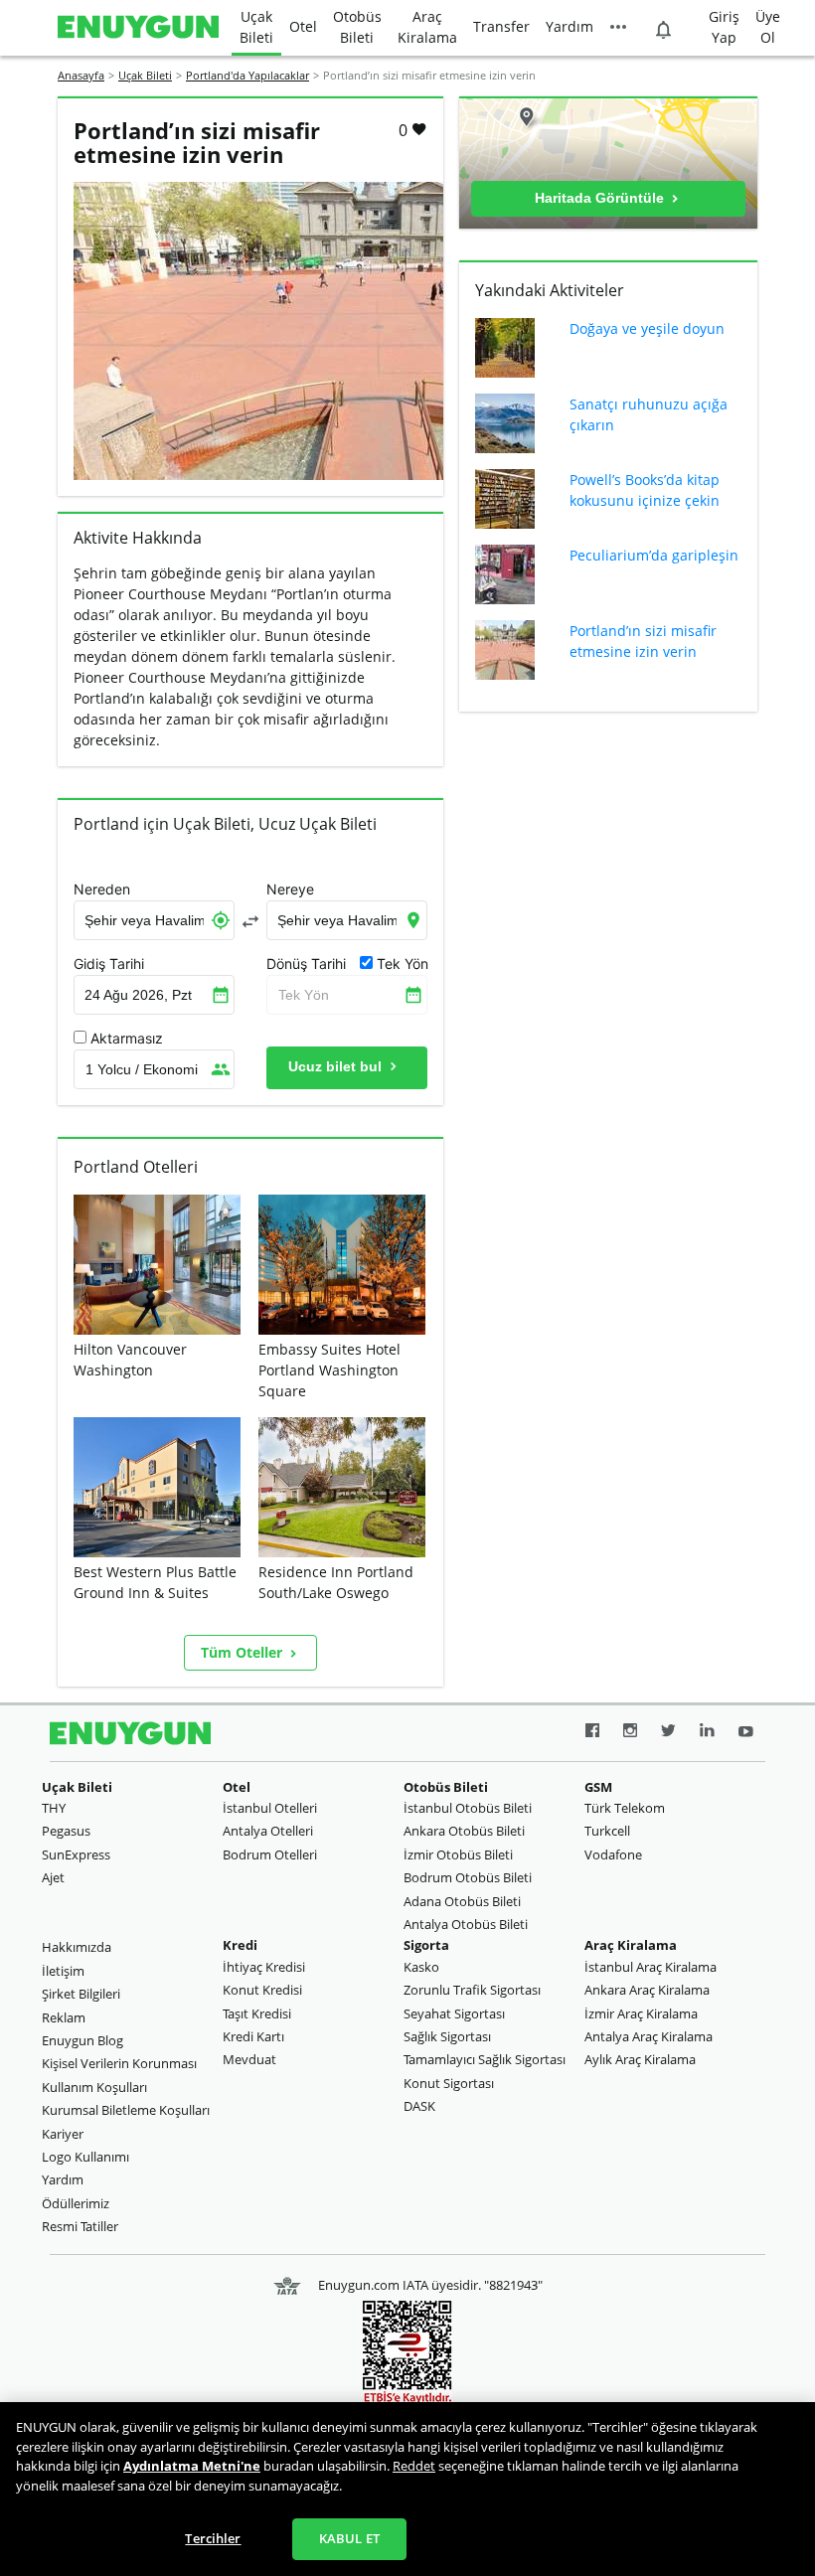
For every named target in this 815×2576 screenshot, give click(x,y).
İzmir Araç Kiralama (641, 2013)
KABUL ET (349, 2538)
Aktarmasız (127, 1039)
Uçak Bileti (256, 27)
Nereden (102, 889)
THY (54, 1808)
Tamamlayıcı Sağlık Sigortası (485, 2059)
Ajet (53, 1877)
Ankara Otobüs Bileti (464, 1831)
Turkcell (607, 1831)
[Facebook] (592, 1733)
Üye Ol (768, 27)
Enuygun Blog (82, 2040)
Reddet (414, 2466)
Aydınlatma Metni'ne (192, 2466)
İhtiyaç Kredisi (264, 1967)
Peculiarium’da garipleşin (654, 555)
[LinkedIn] (707, 1733)
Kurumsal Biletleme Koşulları (126, 2110)
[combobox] (154, 920)
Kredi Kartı (253, 2036)
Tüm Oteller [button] (244, 1652)
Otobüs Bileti (357, 27)
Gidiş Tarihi (109, 964)
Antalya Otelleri (268, 1831)
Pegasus (66, 1831)
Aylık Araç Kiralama (640, 2059)
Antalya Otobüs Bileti (466, 1924)
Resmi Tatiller (80, 2226)
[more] (618, 28)
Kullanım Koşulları (94, 2087)
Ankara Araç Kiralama (647, 1990)
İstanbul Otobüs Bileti (468, 1808)
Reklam (64, 2017)
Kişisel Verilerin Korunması (119, 2063)
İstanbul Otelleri (270, 1808)
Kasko (421, 1967)
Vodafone (613, 1854)
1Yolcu (142, 1069)
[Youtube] (746, 1733)
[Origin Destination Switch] (250, 921)
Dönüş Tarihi (306, 964)
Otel (303, 26)
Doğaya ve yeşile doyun (647, 328)
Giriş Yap (724, 27)
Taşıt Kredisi (257, 2013)
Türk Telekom (625, 1808)
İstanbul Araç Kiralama (651, 1967)
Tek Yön (304, 995)
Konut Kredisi (262, 1990)
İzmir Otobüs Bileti (458, 1854)
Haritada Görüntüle (601, 198)
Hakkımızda (77, 1947)
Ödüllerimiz (76, 2203)
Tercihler (213, 2538)
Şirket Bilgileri (81, 1994)
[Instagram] (630, 1733)
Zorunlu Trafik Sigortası (472, 1990)
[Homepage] (138, 28)
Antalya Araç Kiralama (649, 2036)
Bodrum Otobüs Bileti (468, 1877)
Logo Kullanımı (85, 2157)
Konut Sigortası (449, 2083)
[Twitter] (668, 1733)
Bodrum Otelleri (270, 1854)
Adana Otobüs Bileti (462, 1901)
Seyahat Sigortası (454, 2013)
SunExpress (76, 1854)
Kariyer (63, 2134)
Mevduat (249, 2059)
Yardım (570, 26)
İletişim (63, 1971)
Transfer (501, 26)
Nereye (290, 889)
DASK (419, 2106)
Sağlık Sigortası (447, 2036)
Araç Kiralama (427, 27)
